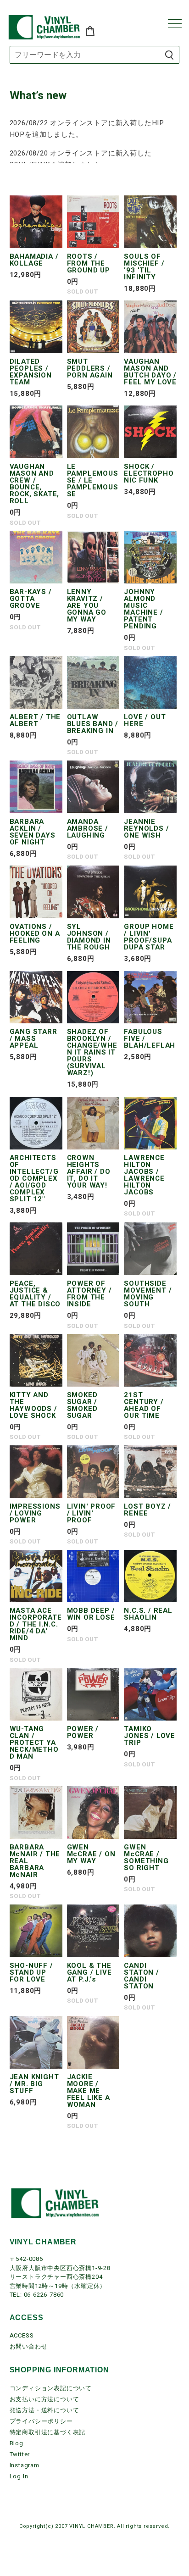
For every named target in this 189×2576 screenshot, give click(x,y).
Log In (19, 2476)
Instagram (25, 2465)
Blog (17, 2443)
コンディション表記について (51, 2388)
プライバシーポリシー (41, 2421)
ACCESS (22, 2335)
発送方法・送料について (44, 2410)
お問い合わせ (29, 2346)
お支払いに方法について (44, 2399)
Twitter (20, 2454)
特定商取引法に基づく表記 (48, 2432)
